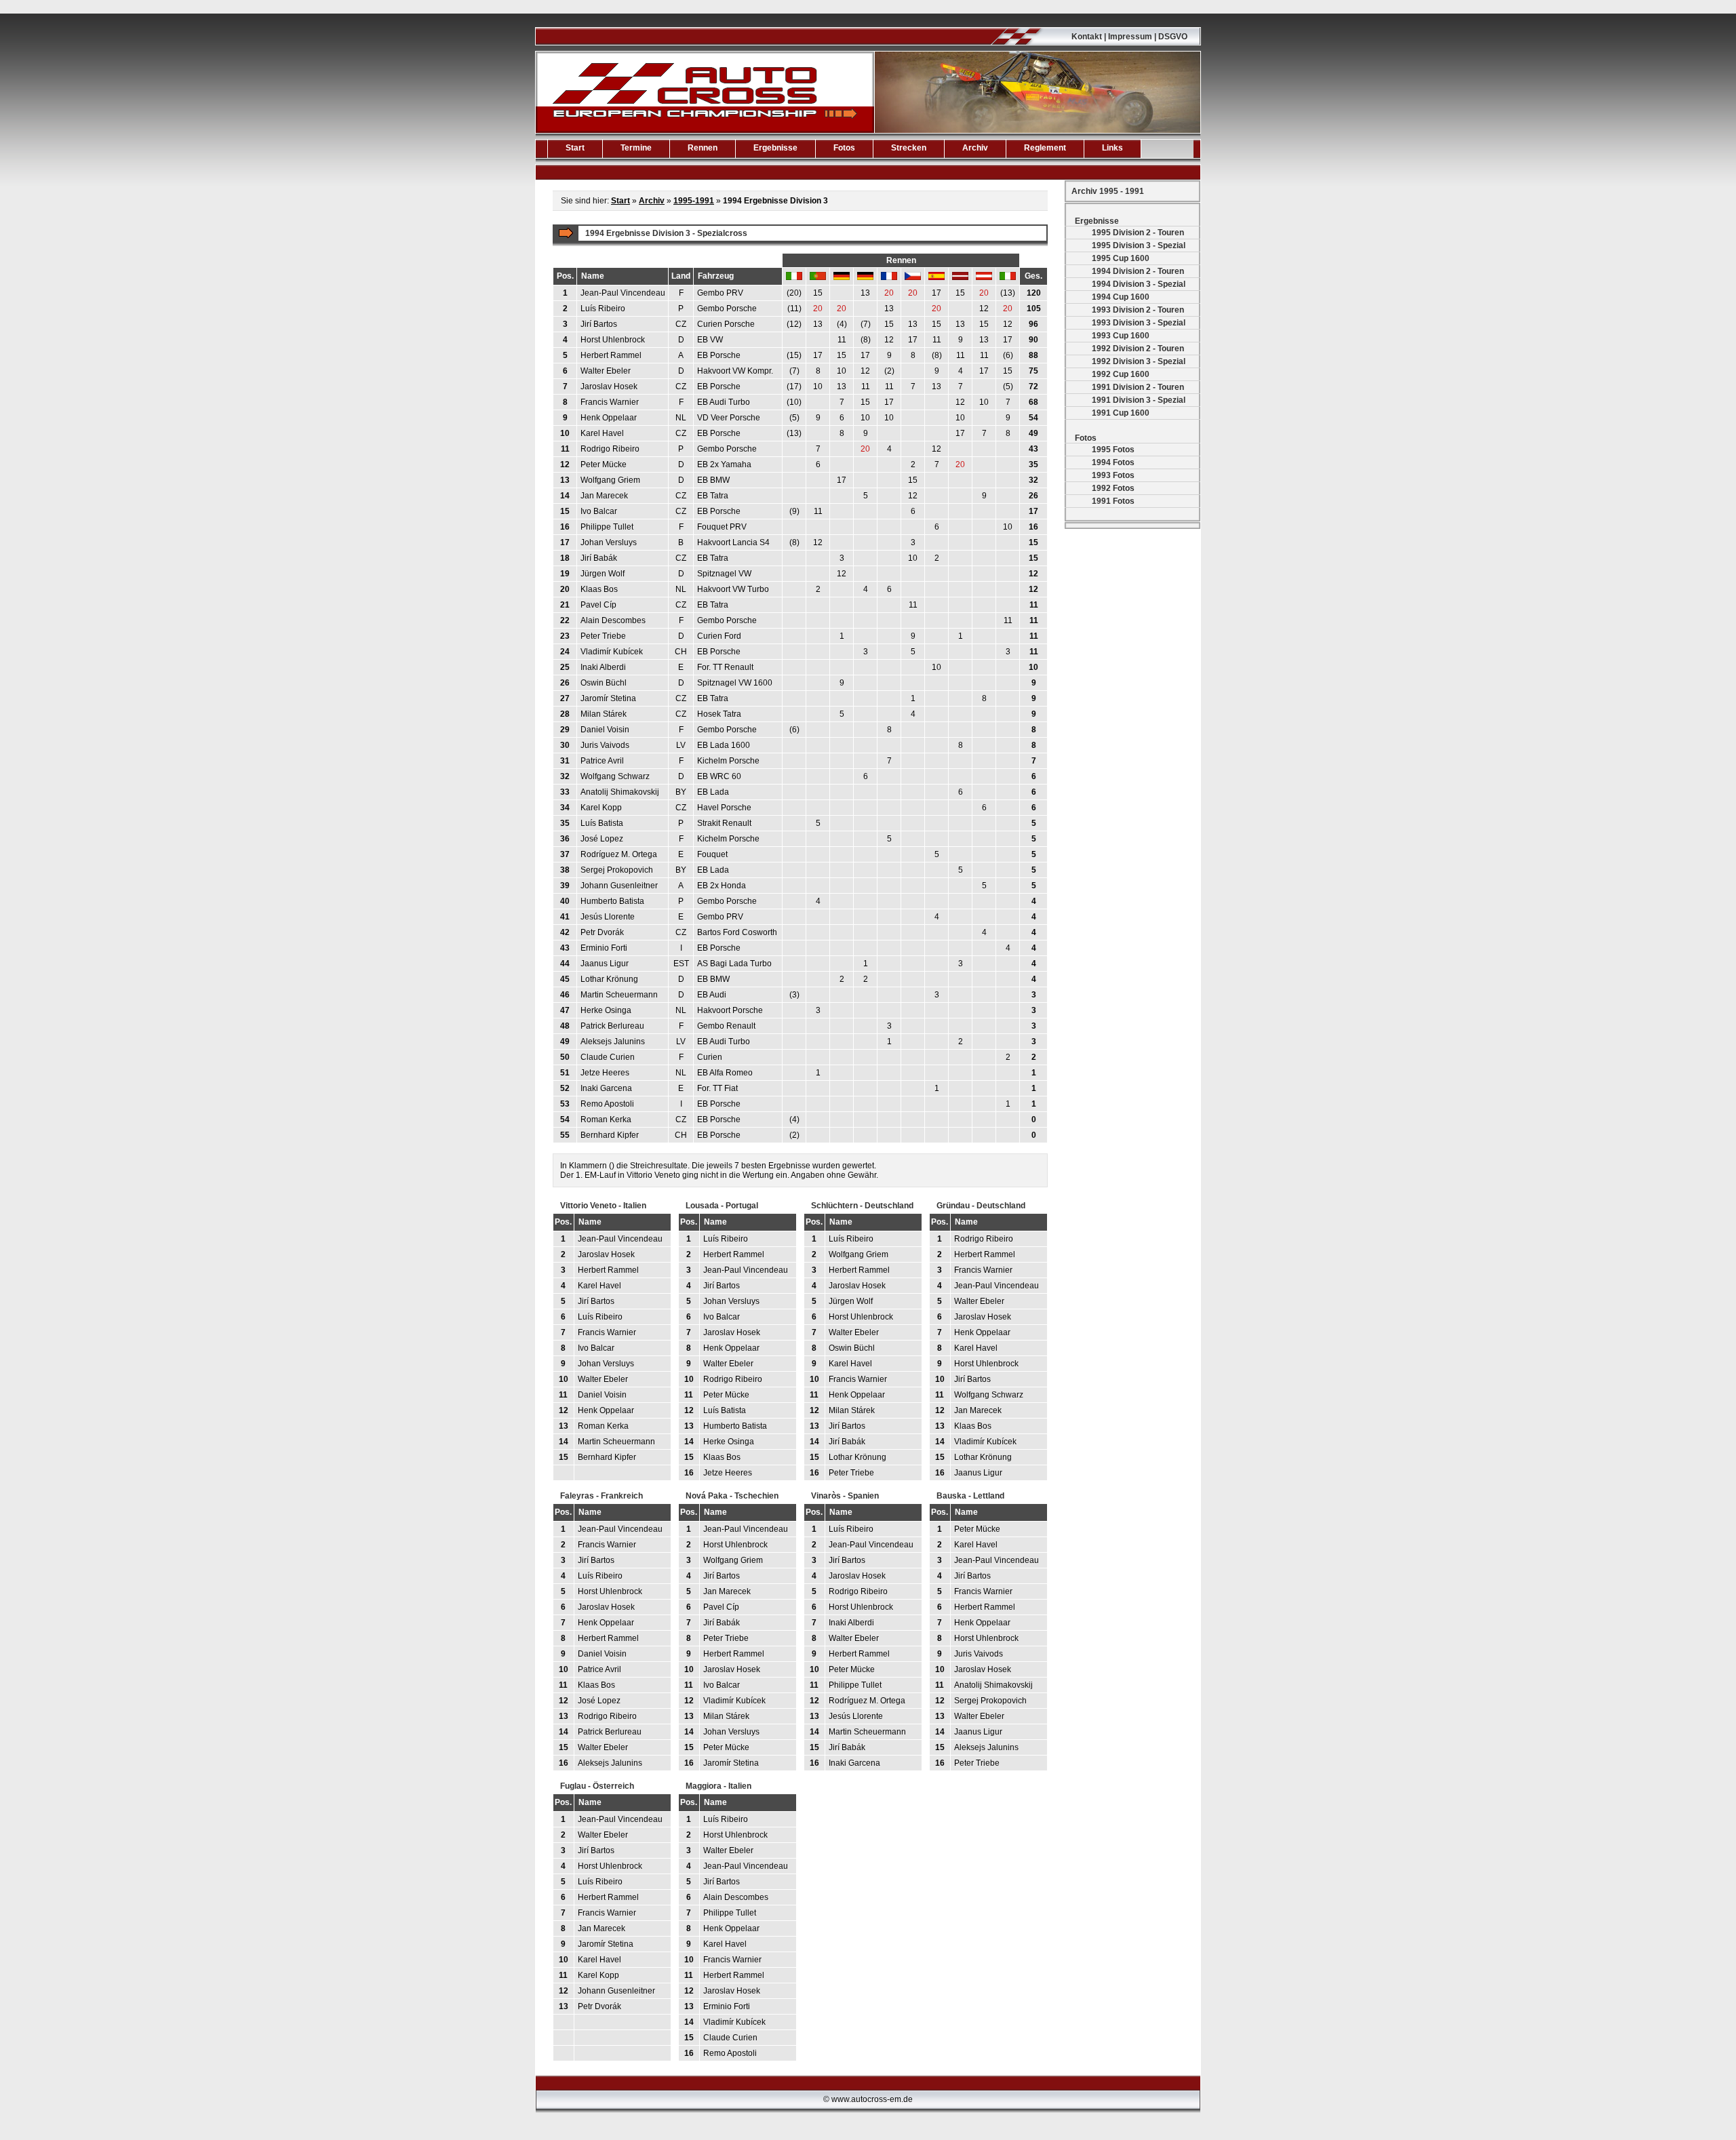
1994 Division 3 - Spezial (1139, 284)
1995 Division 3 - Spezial (1139, 245)
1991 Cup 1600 (1121, 413)
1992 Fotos (1113, 488)
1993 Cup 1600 (1121, 336)
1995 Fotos (1113, 450)
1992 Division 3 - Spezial (1139, 361)
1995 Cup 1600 (1121, 258)
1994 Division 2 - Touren (1138, 271)
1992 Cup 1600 (1121, 374)
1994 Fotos (1113, 462)
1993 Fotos (1113, 475)
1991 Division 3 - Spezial (1139, 400)
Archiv (975, 148)
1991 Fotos (1113, 501)
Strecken (909, 148)
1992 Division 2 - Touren (1138, 349)
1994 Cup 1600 (1121, 297)
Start (575, 148)
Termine (636, 148)
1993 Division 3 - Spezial (1139, 323)
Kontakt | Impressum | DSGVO (1129, 37)
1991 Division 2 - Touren (1138, 387)
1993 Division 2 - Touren (1138, 310)
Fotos (844, 148)
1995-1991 (694, 201)
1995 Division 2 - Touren (1138, 233)
